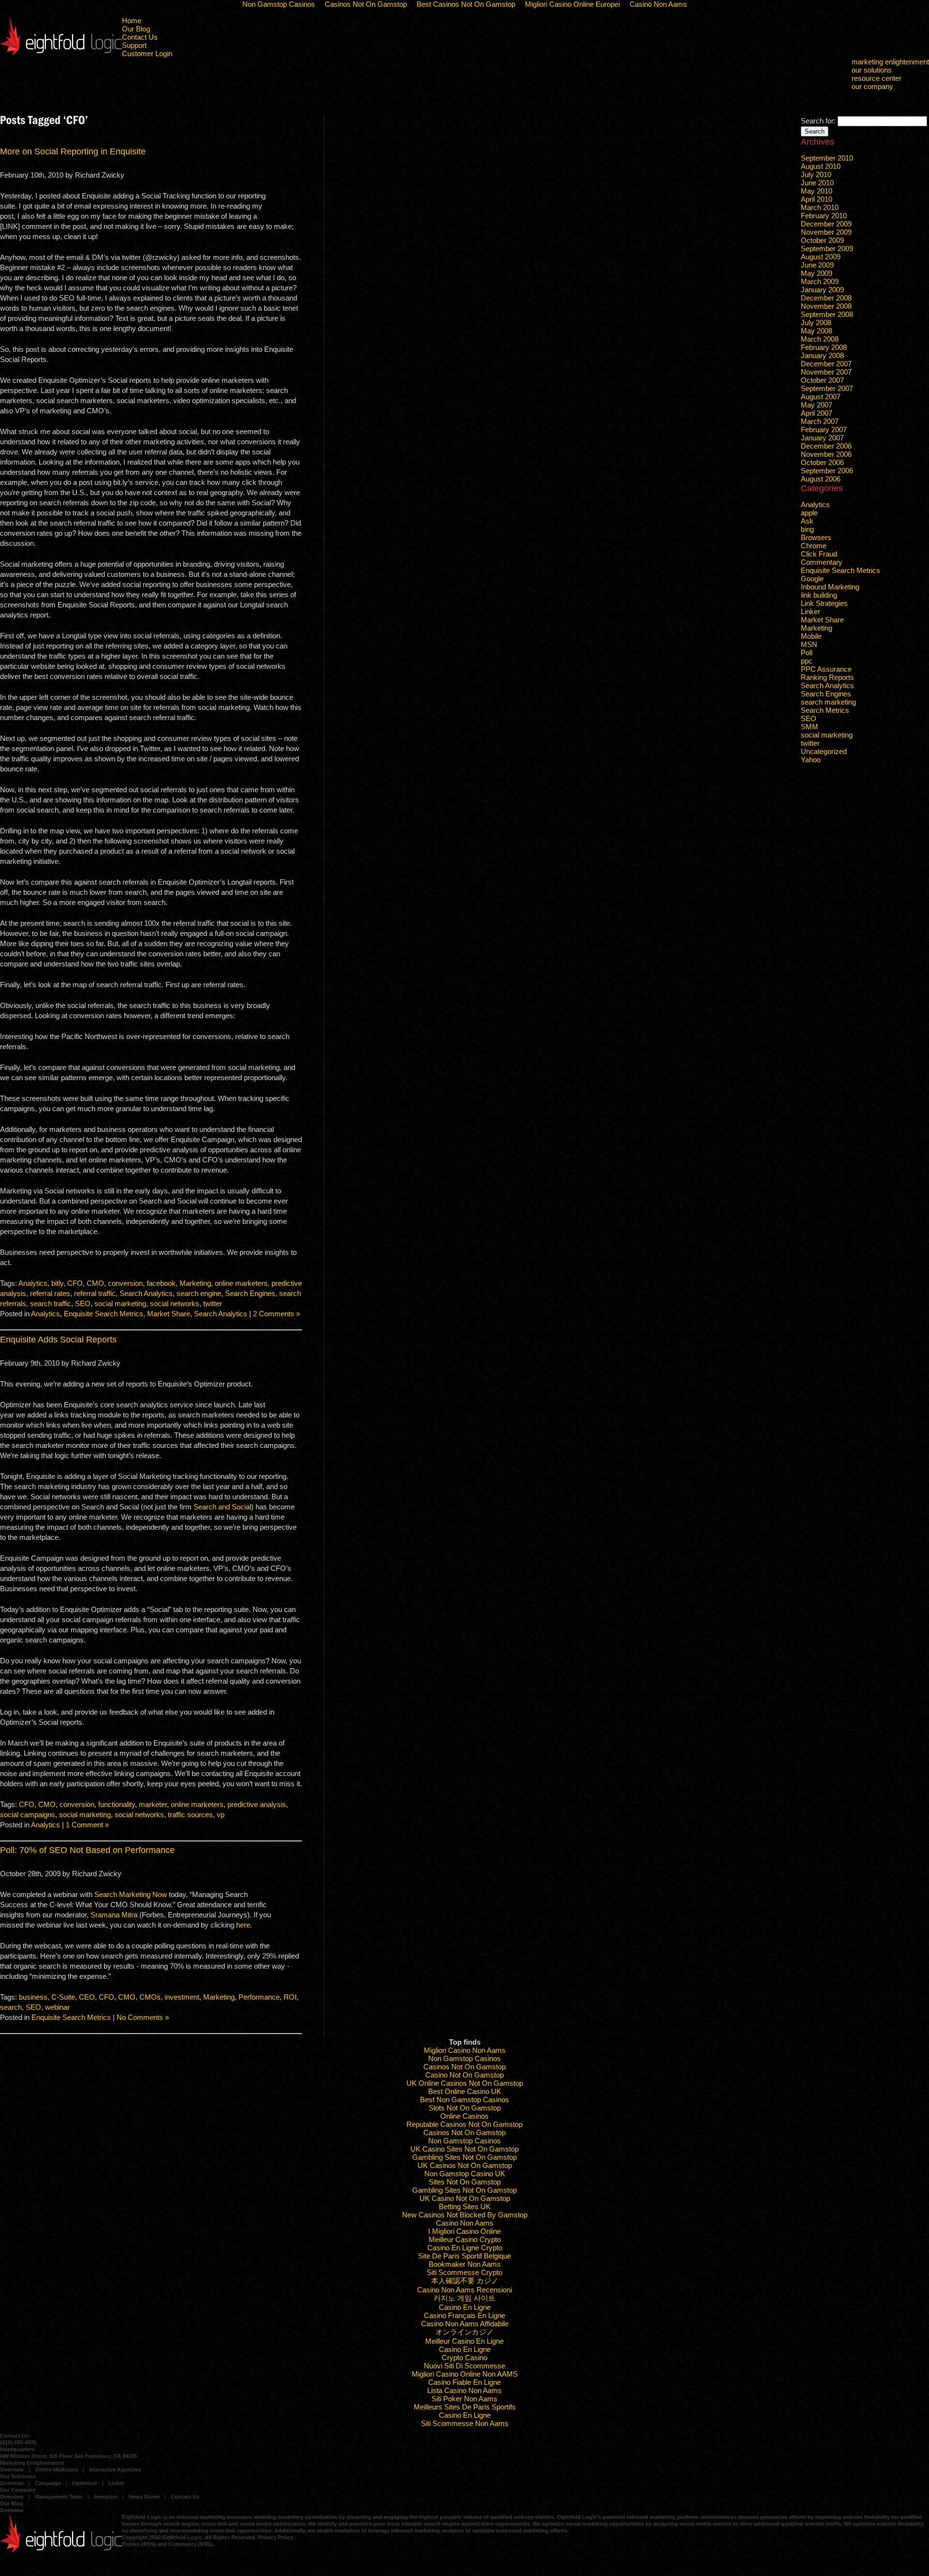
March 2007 (820, 421)
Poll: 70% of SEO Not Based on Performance (87, 1850)
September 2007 (827, 388)
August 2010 (821, 166)
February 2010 (824, 216)
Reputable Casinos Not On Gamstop (464, 2124)
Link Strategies (824, 603)
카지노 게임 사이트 (464, 2298)
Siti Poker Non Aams (464, 2399)
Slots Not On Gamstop (465, 2108)
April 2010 (817, 199)
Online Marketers (56, 2470)
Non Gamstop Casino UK (465, 2174)
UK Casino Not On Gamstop (465, 2198)
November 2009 (826, 232)
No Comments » (143, 2017)
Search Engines (250, 1293)
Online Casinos (464, 2116)
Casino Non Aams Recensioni (464, 2290)
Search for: (818, 121)
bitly (57, 1283)
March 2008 (820, 339)
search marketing (828, 702)
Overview (12, 2470)
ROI (290, 1997)
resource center (877, 78)
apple (809, 513)
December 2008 (826, 298)
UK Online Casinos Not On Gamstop (465, 2083)
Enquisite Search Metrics (104, 1314)
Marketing (195, 1283)
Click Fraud (819, 554)
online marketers (241, 1283)
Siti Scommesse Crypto (464, 2272)
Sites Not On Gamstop (465, 2182)
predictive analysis (257, 1804)
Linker (810, 611)
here (243, 1925)
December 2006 (826, 446)
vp (221, 1815)
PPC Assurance (826, 669)
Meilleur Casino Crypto (465, 2239)
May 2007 (817, 405)
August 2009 (821, 257)
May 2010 (817, 191)
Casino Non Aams (465, 2223)
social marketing (120, 1303)
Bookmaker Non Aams (465, 2264)
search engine (199, 1293)
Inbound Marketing (830, 587)
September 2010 (827, 158)
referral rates (50, 1293)
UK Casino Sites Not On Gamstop (464, 2149)
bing (807, 529)
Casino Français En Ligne (464, 2315)
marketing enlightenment (890, 62)
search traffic (51, 1303)
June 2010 (817, 183)
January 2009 (822, 290)
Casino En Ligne (465, 2307)
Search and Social (222, 1507)
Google (812, 579)
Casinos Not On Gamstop (464, 2067)
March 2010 (820, 207)
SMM (809, 727)
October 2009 (822, 240)
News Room (144, 2497)
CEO (87, 1997)
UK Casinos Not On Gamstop (465, 2165)
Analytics (33, 1283)
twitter (213, 1303)
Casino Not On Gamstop (464, 2075)
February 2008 (824, 347)
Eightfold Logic (61, 36)
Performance (259, 1997)
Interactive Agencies (115, 2470)
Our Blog (136, 29)
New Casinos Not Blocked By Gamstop (465, 2215)
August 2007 (821, 397)
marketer (153, 1804)
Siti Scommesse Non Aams (465, 2423)
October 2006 (822, 462)
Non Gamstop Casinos (464, 2058)
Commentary (822, 562)
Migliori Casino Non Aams (465, 2050)
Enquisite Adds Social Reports (58, 1340)
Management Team (59, 2497)
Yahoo (811, 760)
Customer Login (147, 53)
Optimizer (85, 2483)
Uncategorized (824, 751)
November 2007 (826, 372)
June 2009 (817, 265)
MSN (809, 644)
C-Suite (63, 1997)
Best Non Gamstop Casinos (464, 2100)
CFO (75, 1283)
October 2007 (822, 380)
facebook (161, 1283)
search (11, 2007)
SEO (83, 1303)
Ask (807, 521)
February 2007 (824, 429)
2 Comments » (277, 1314)
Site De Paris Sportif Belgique (464, 2256)
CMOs (150, 1997)
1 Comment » (87, 1825)
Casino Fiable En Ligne (464, 2382)
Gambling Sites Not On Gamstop (464, 2157)
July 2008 (816, 323)
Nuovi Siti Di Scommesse (464, 2366)
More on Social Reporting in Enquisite (73, 151)
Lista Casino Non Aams (464, 2390)
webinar (57, 2007)
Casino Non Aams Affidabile (465, 2324)
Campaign (48, 2483)
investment (182, 1997)
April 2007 (817, 413)
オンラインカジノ (464, 2332)
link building (819, 595)
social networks (175, 1303)
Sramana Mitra (114, 1915)
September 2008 (827, 314)
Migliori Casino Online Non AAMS (465, 2374)
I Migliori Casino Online (464, 2231)
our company (872, 86)
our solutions (872, 70)
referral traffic (95, 1293)
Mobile (811, 636)
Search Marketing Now (131, 1894)
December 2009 (826, 224)
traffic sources (190, 1815)
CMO (95, 1283)
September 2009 (827, 249)
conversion (125, 1283)
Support (134, 45)
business (33, 1997)
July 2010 (816, 174)
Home (132, 21)
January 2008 (822, 355)
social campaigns (28, 1815)
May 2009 (817, 273)
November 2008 (826, 306)
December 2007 (826, 364)
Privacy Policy (276, 2537)
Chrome (814, 546)
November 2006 (826, 454)
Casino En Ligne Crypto (465, 2248)
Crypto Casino (464, 2358)
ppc (807, 661)
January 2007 (822, 438)
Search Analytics (146, 1293)
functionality (117, 1804)
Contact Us (140, 37)
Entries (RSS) (139, 2544)
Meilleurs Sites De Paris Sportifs (465, 2407)
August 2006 (821, 479)
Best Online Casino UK (465, 2091)
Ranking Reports (827, 677)
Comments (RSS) (190, 2544)
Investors (106, 2497)
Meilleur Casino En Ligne (464, 2341)
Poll (807, 653)
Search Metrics (825, 710)
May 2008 (817, 331)
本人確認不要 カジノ (465, 2281)
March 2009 (820, 281)
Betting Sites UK (465, 2207)
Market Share (169, 1314)
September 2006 (827, 471)
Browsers (816, 537)
